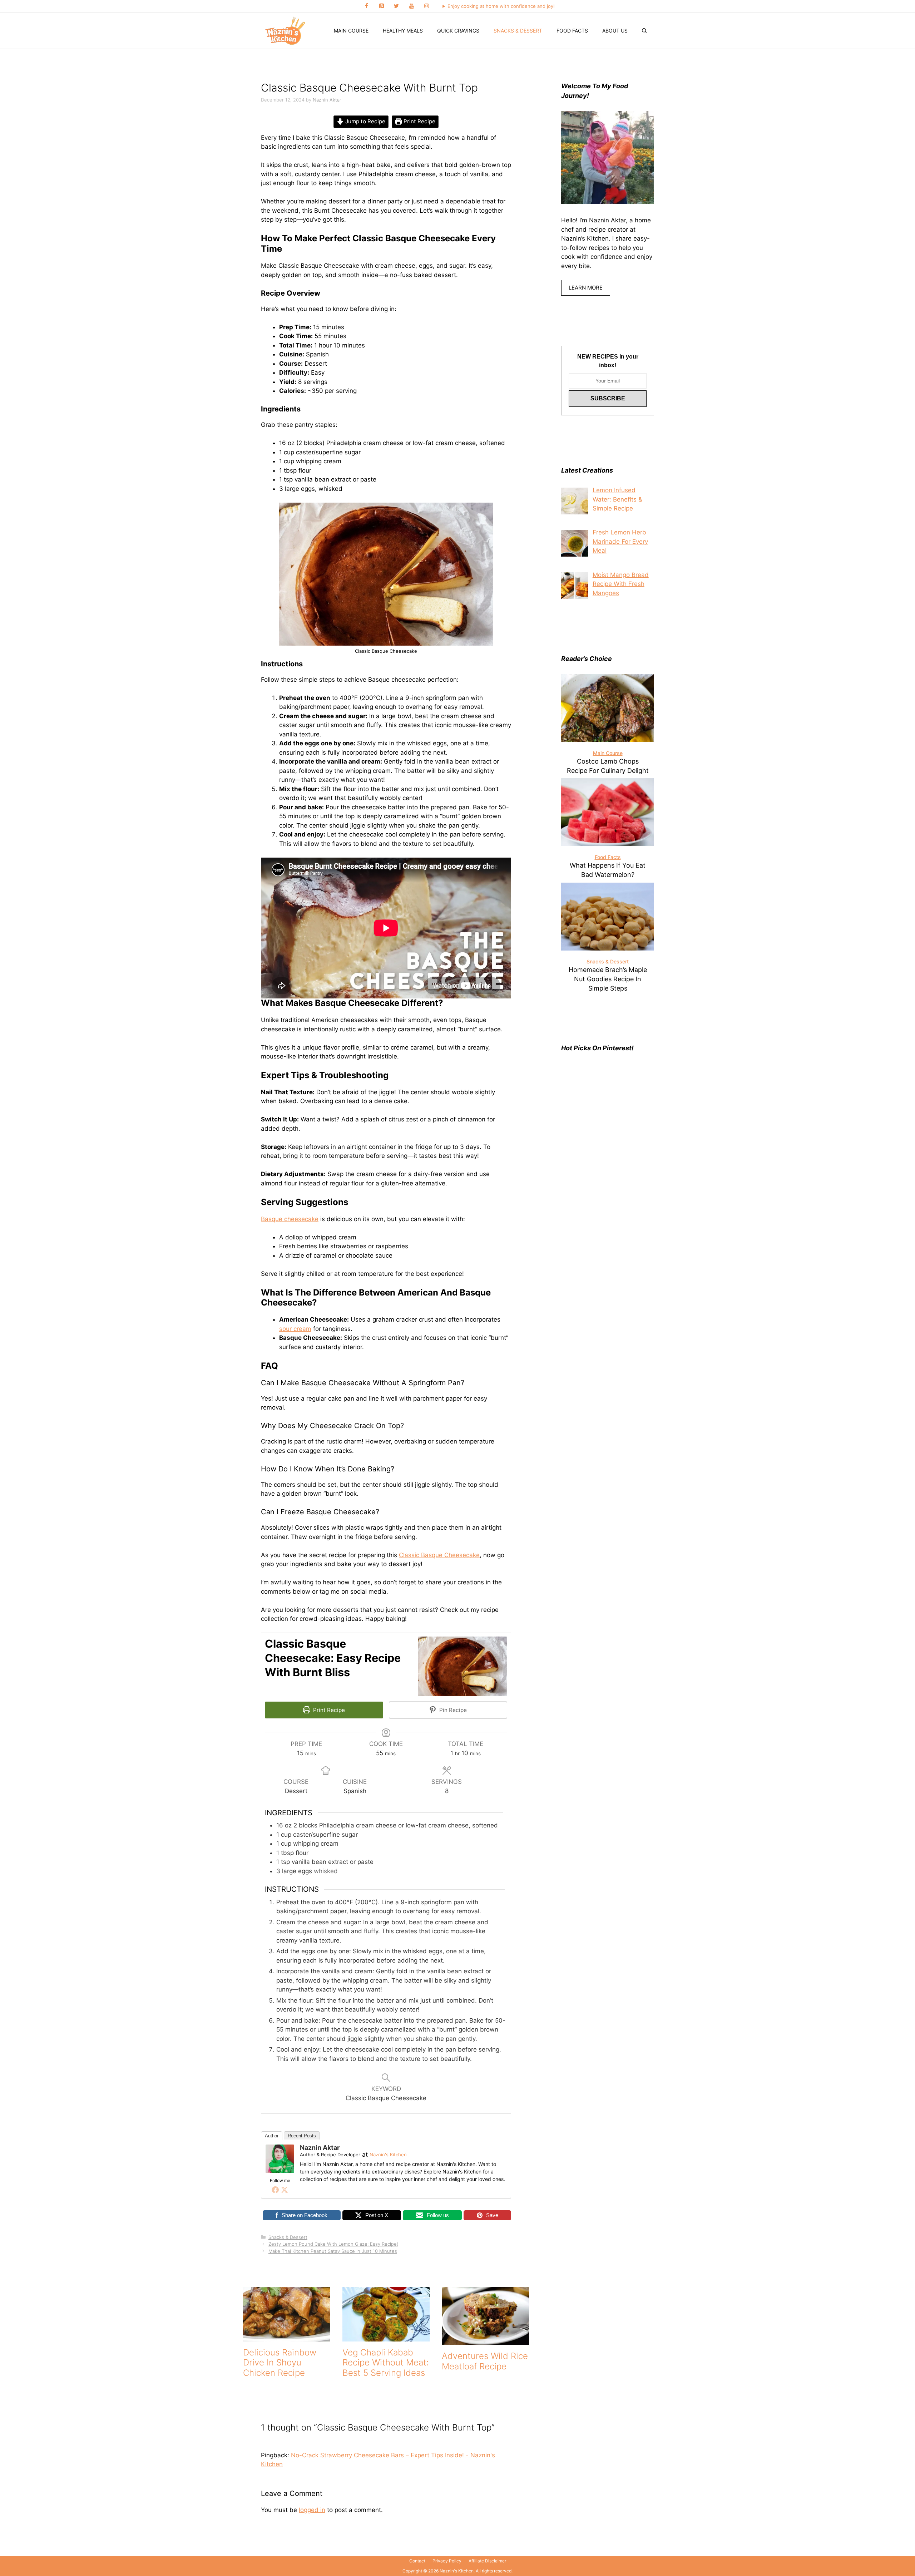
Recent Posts (302, 2136)
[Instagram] (426, 6)
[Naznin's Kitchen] (286, 31)
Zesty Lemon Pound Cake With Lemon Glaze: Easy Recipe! (333, 2244)
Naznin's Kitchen (388, 2155)
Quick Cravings (458, 31)
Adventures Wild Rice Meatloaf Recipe (485, 2361)
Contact (417, 2561)
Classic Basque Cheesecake (439, 1555)
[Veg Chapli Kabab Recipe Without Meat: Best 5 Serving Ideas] (386, 2336)
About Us (615, 31)
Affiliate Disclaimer (487, 2561)
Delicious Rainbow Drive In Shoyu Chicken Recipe (280, 2363)
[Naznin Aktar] (280, 2171)
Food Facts (572, 31)
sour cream (295, 1329)
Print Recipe (419, 121)
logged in (312, 2510)
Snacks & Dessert (518, 31)
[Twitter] (396, 6)
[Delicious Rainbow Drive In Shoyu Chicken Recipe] (287, 2336)
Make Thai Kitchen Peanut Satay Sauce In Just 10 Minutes (333, 2251)
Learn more (586, 288)
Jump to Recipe (365, 121)
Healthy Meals (403, 31)
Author (272, 2136)
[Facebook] (366, 6)
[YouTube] (411, 6)
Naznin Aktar (320, 2148)
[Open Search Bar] (644, 31)
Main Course (351, 31)
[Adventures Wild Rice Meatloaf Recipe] (485, 2340)
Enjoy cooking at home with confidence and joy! (501, 6)
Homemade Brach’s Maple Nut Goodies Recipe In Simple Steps (608, 979)
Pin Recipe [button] (452, 1710)
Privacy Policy (447, 2561)
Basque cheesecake (290, 1219)
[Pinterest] (381, 6)
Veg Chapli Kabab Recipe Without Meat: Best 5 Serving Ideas (385, 2363)
